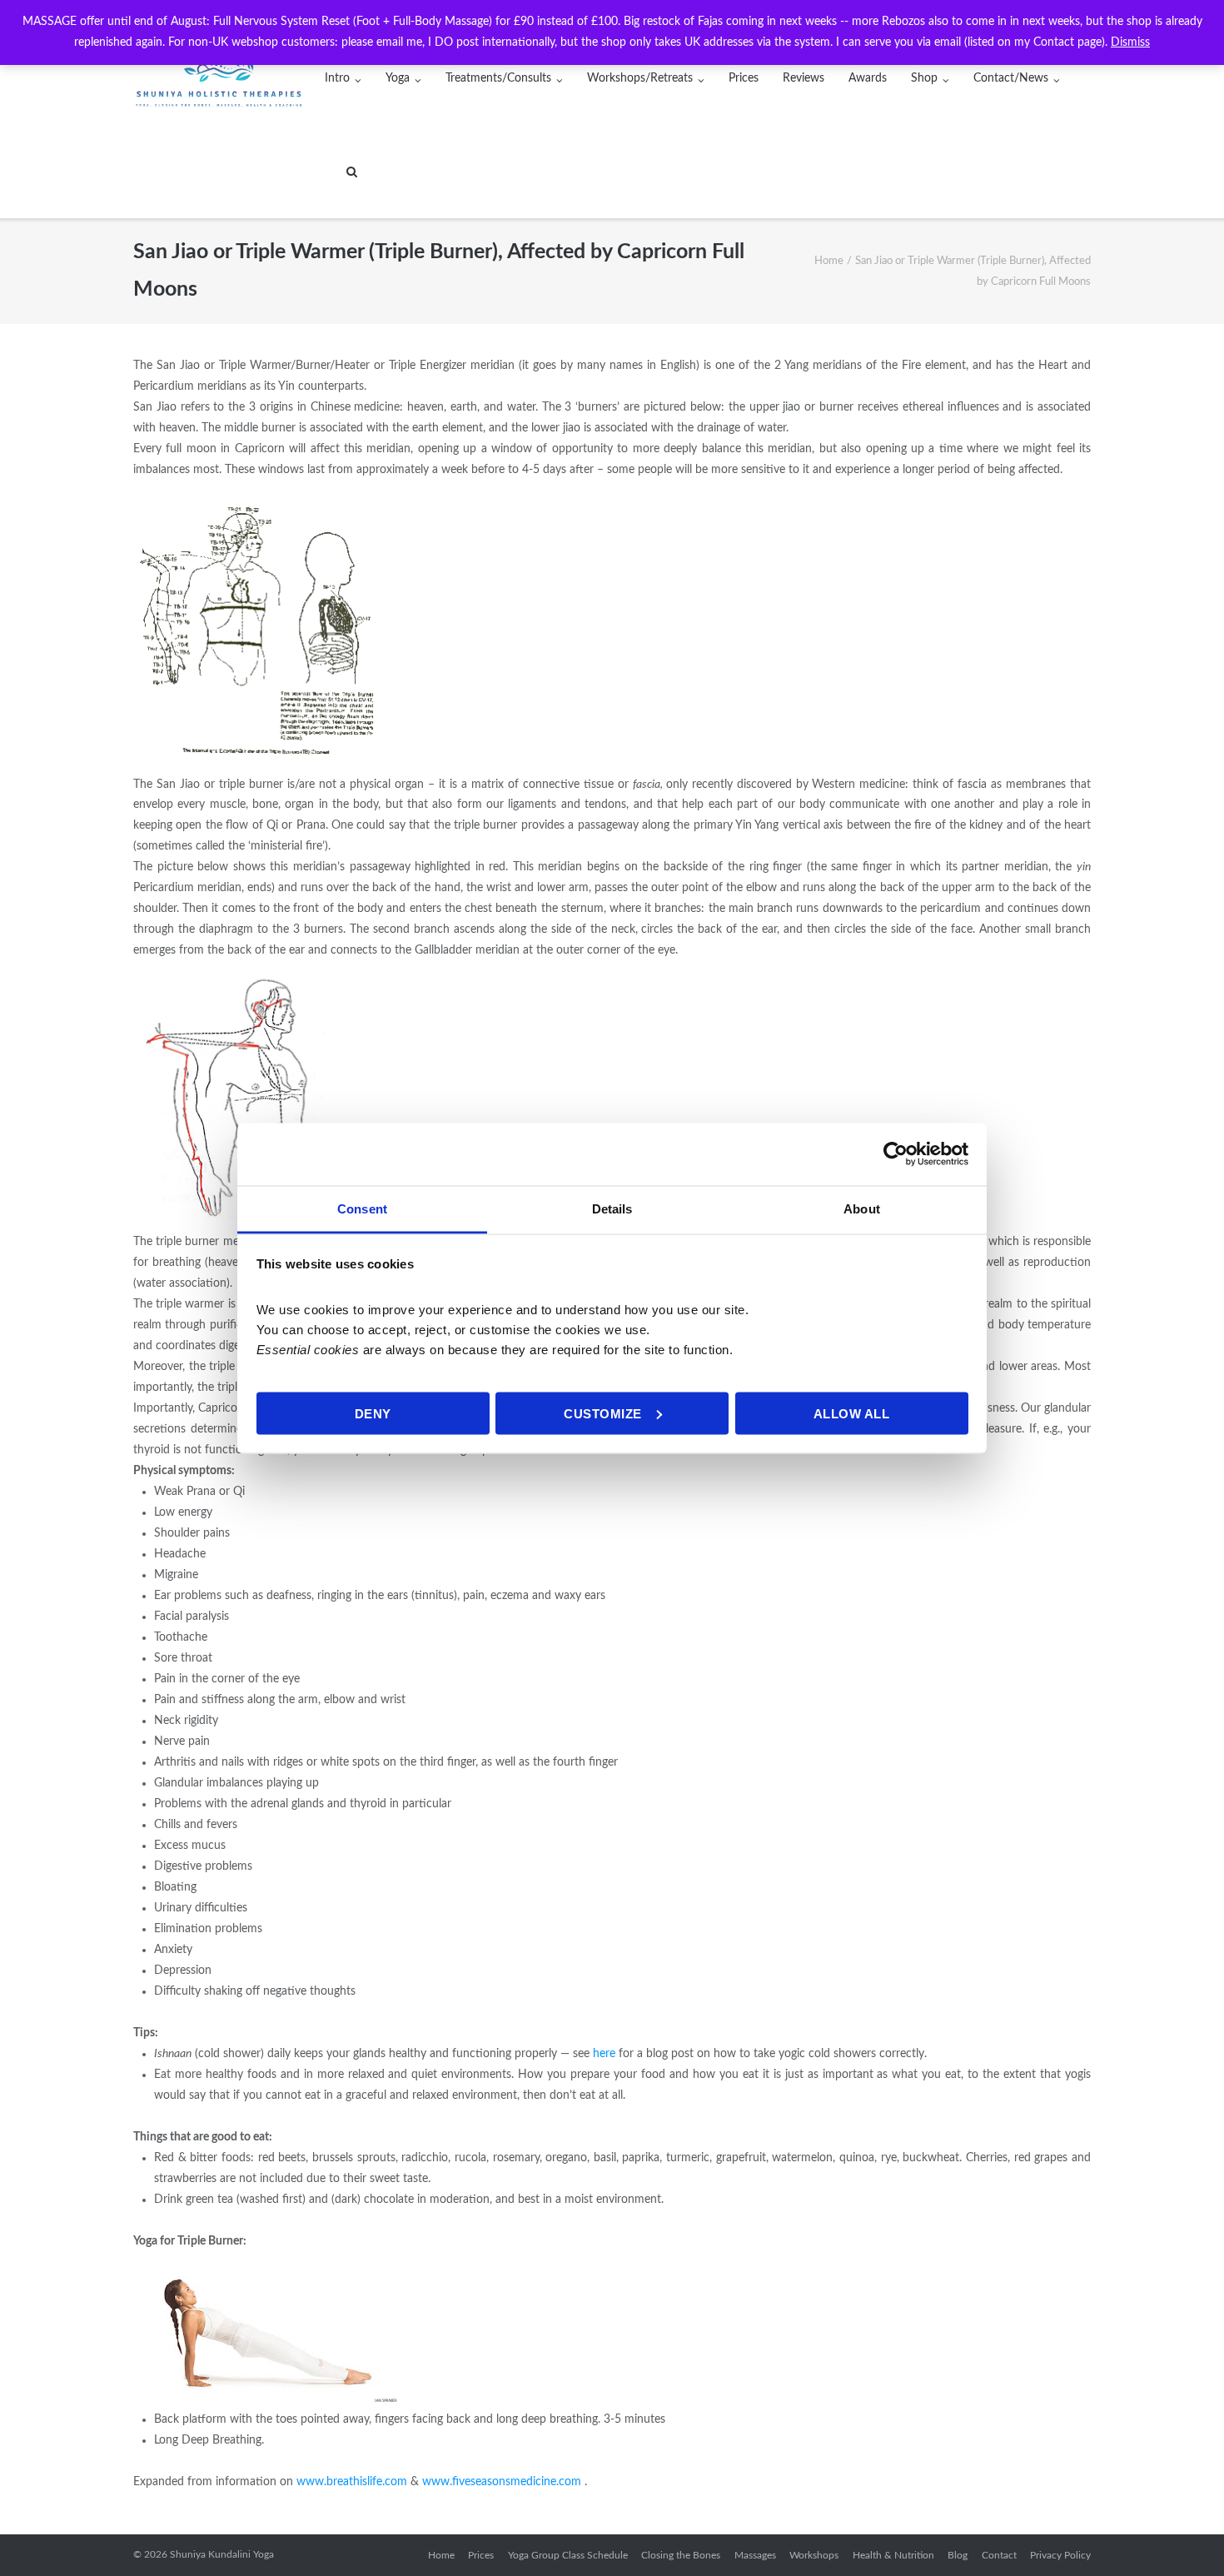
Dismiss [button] (1130, 42)
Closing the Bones (681, 2555)
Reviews (804, 78)
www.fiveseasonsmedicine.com (502, 2482)
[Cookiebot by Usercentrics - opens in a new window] (896, 1154)
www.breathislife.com (352, 2482)
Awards (868, 78)
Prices (744, 78)
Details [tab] (612, 1208)
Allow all (852, 1413)
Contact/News (1011, 78)
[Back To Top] (1183, 2535)
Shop (924, 78)
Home (829, 261)
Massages (755, 2555)
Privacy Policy (1060, 2555)
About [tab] (862, 1208)
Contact (999, 2555)
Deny (373, 1413)
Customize (603, 1413)
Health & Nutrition (893, 2555)
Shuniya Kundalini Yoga (222, 2554)
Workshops (814, 2555)
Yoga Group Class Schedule (568, 2555)
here (604, 2054)
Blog (958, 2555)
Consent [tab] (362, 1208)
